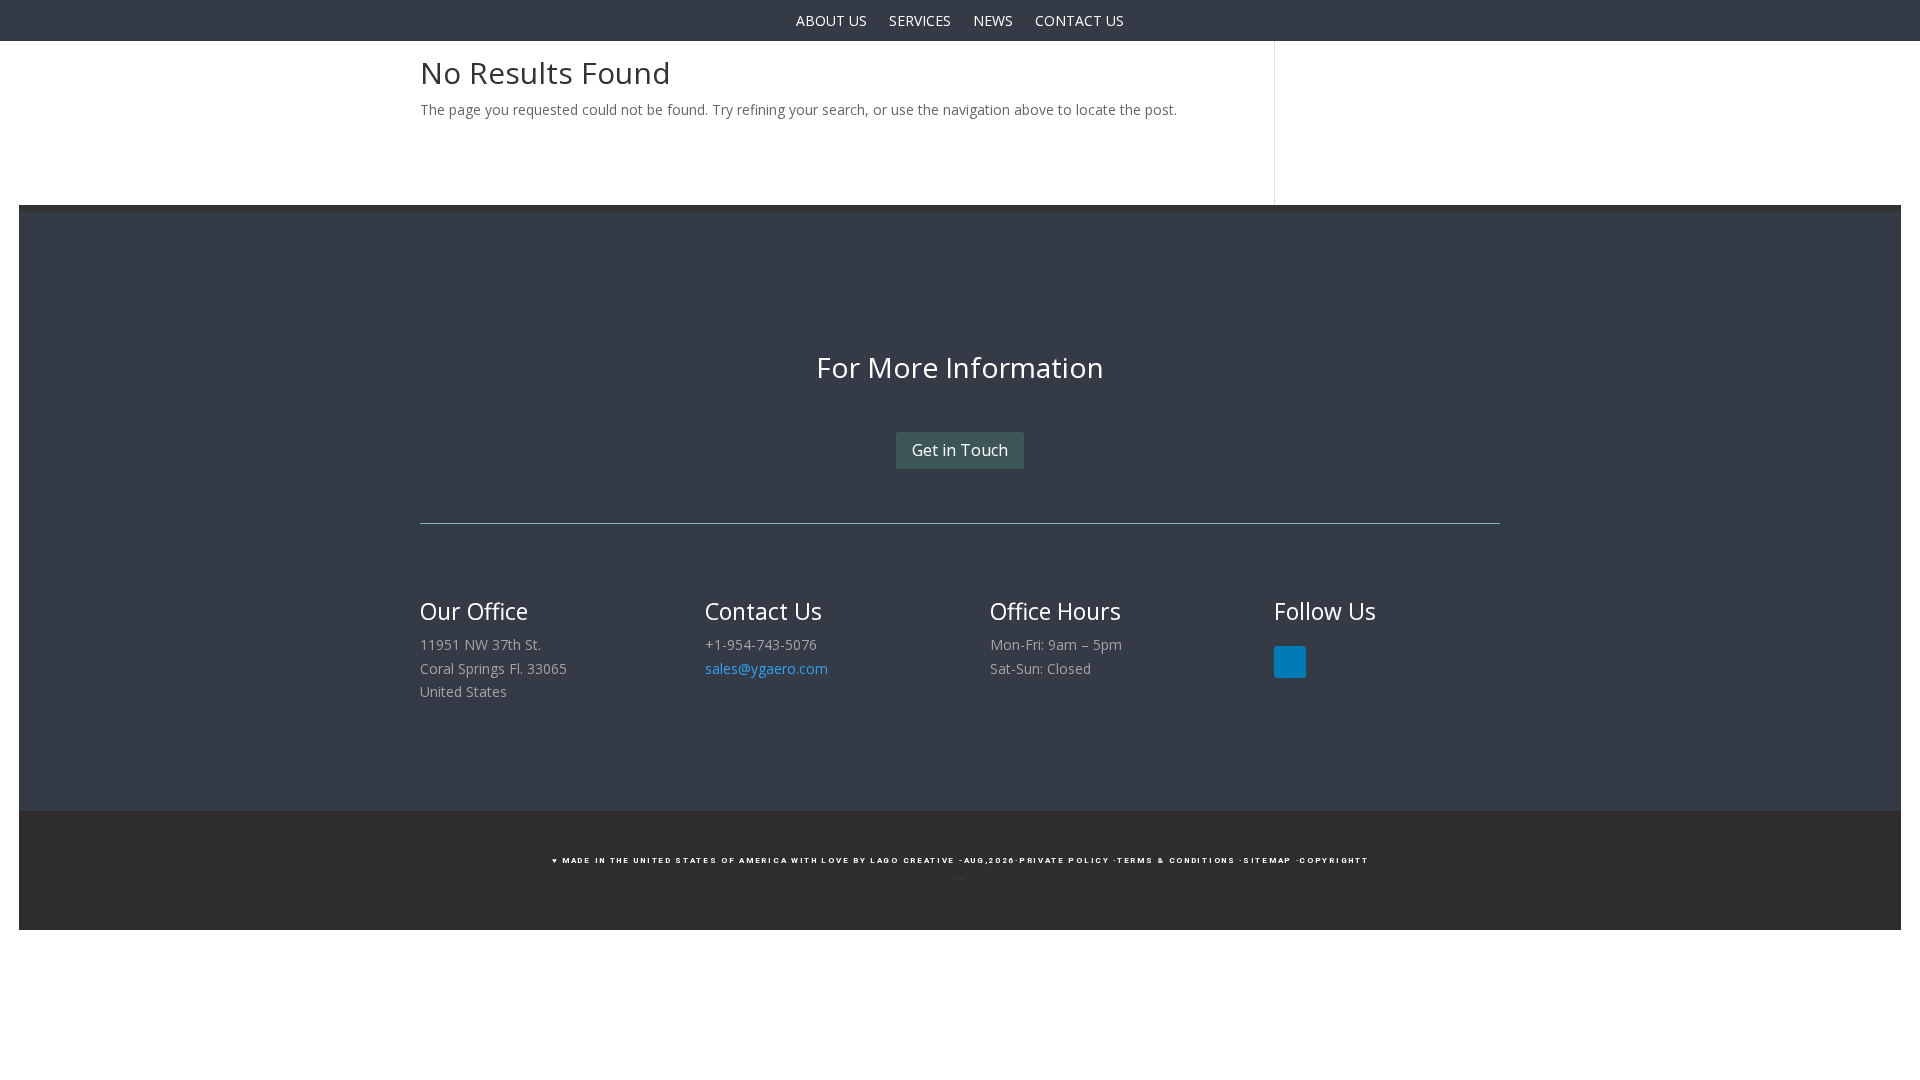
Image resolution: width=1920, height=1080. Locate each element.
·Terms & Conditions (1174, 860)
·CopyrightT (1332, 860)
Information (1024, 367)
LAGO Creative (912, 860)
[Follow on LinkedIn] (1290, 662)
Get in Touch (960, 450)
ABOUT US (831, 20)
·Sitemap (1265, 860)
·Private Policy (1062, 860)
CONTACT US (1079, 20)
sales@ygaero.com (766, 668)
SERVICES (920, 20)
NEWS (993, 20)
